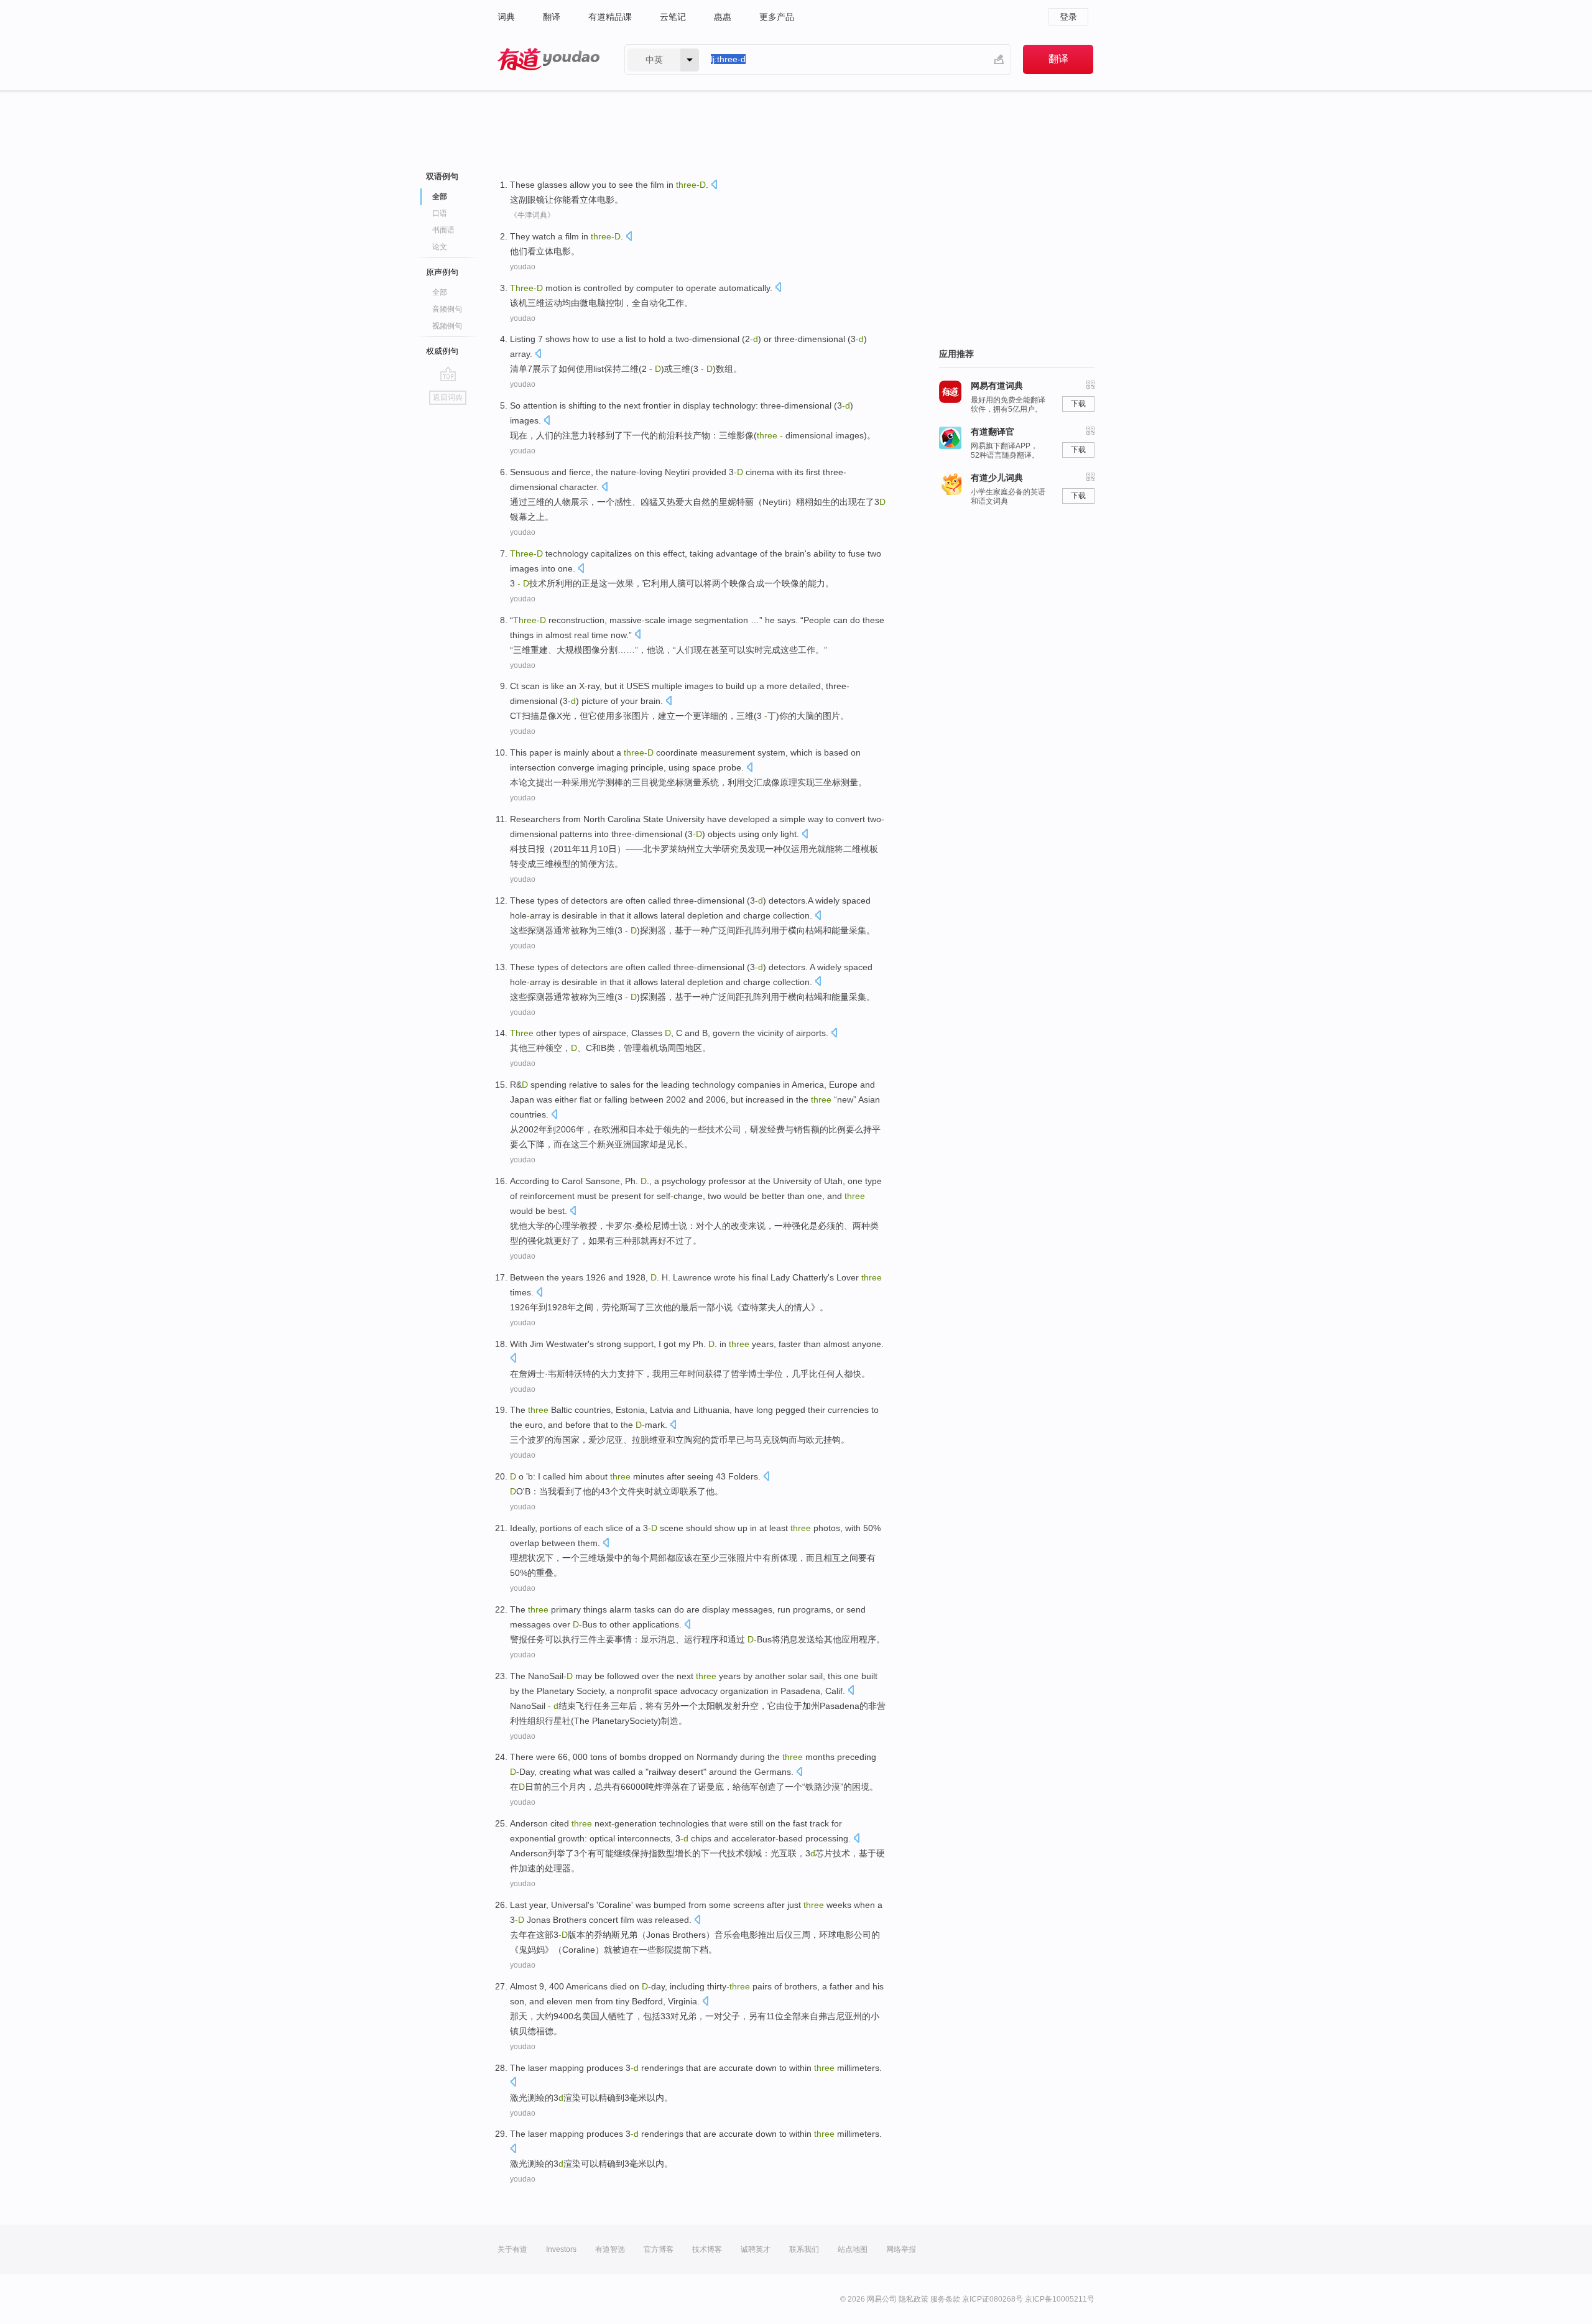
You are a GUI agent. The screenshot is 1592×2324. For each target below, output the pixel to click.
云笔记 (673, 17)
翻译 (552, 17)
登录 (1068, 17)
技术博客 (707, 2249)
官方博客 (659, 2249)
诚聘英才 (756, 2249)
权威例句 (442, 351)
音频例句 (447, 309)
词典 (506, 17)
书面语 (443, 230)
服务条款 (945, 2299)
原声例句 (442, 272)
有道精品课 (610, 17)
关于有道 (512, 2249)
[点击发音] (714, 186)
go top (448, 374)
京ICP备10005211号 (1060, 2299)
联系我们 (804, 2249)
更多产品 (777, 17)
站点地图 (853, 2249)
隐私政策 (914, 2299)
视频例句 (447, 326)
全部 (440, 292)
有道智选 (610, 2249)
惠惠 (723, 17)
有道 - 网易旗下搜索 (548, 59)
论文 (440, 247)
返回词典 (448, 397)
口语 (440, 213)
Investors (561, 2249)
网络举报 (901, 2249)
